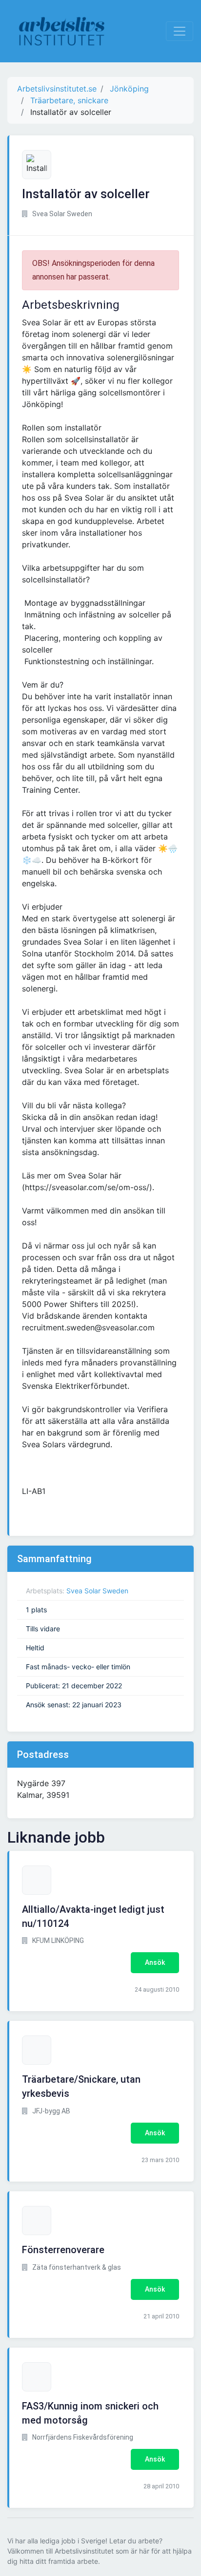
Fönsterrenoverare (63, 2250)
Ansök (155, 1962)
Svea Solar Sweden (97, 1591)
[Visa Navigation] (180, 31)
